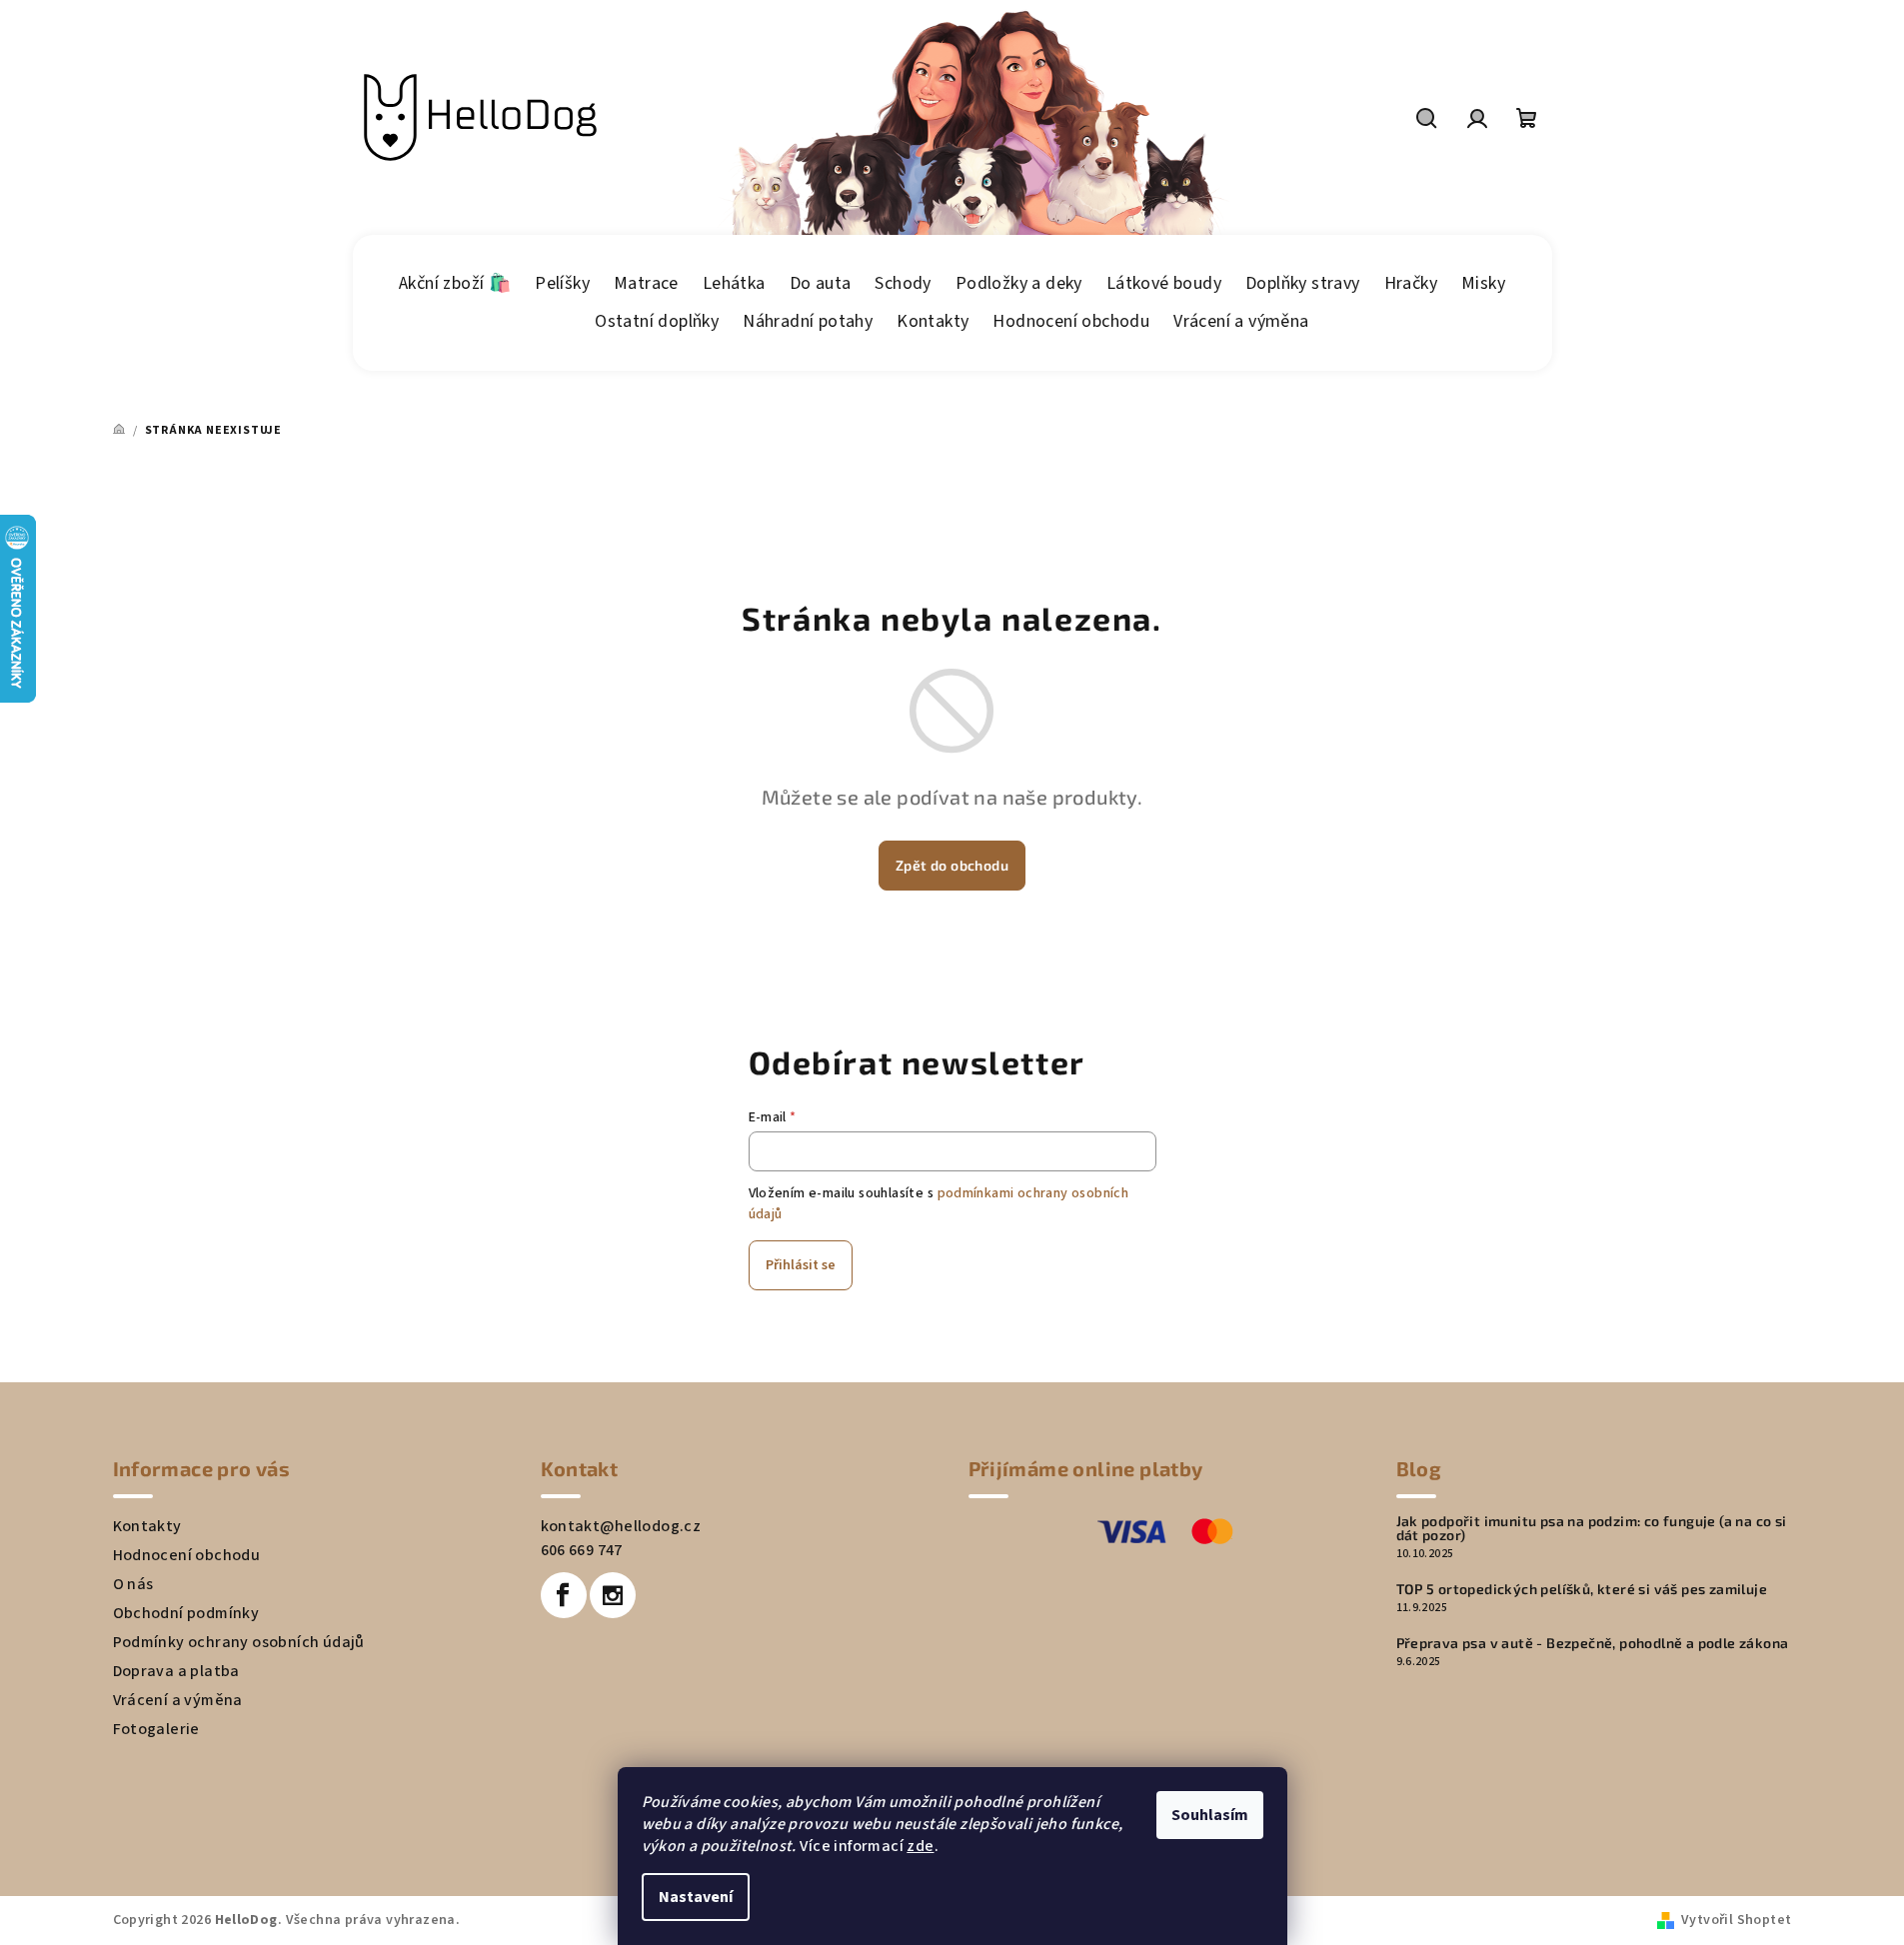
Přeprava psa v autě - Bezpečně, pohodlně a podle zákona (1593, 1643)
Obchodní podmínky (186, 1613)
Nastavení (696, 1897)
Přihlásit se (801, 1265)
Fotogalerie (156, 1729)
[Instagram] (613, 1595)
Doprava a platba (176, 1671)
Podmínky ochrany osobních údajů (239, 1642)
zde (920, 1846)
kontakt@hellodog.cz (621, 1526)
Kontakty (147, 1526)
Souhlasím (1210, 1815)
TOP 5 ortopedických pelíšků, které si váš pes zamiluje (1582, 1589)
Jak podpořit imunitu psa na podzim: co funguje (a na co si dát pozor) (1592, 1528)
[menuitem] (455, 284)
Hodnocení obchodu (187, 1555)
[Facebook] (564, 1595)
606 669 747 (582, 1550)
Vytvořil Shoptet (1736, 1920)
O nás (133, 1584)
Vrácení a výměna (178, 1700)
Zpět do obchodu (952, 865)
